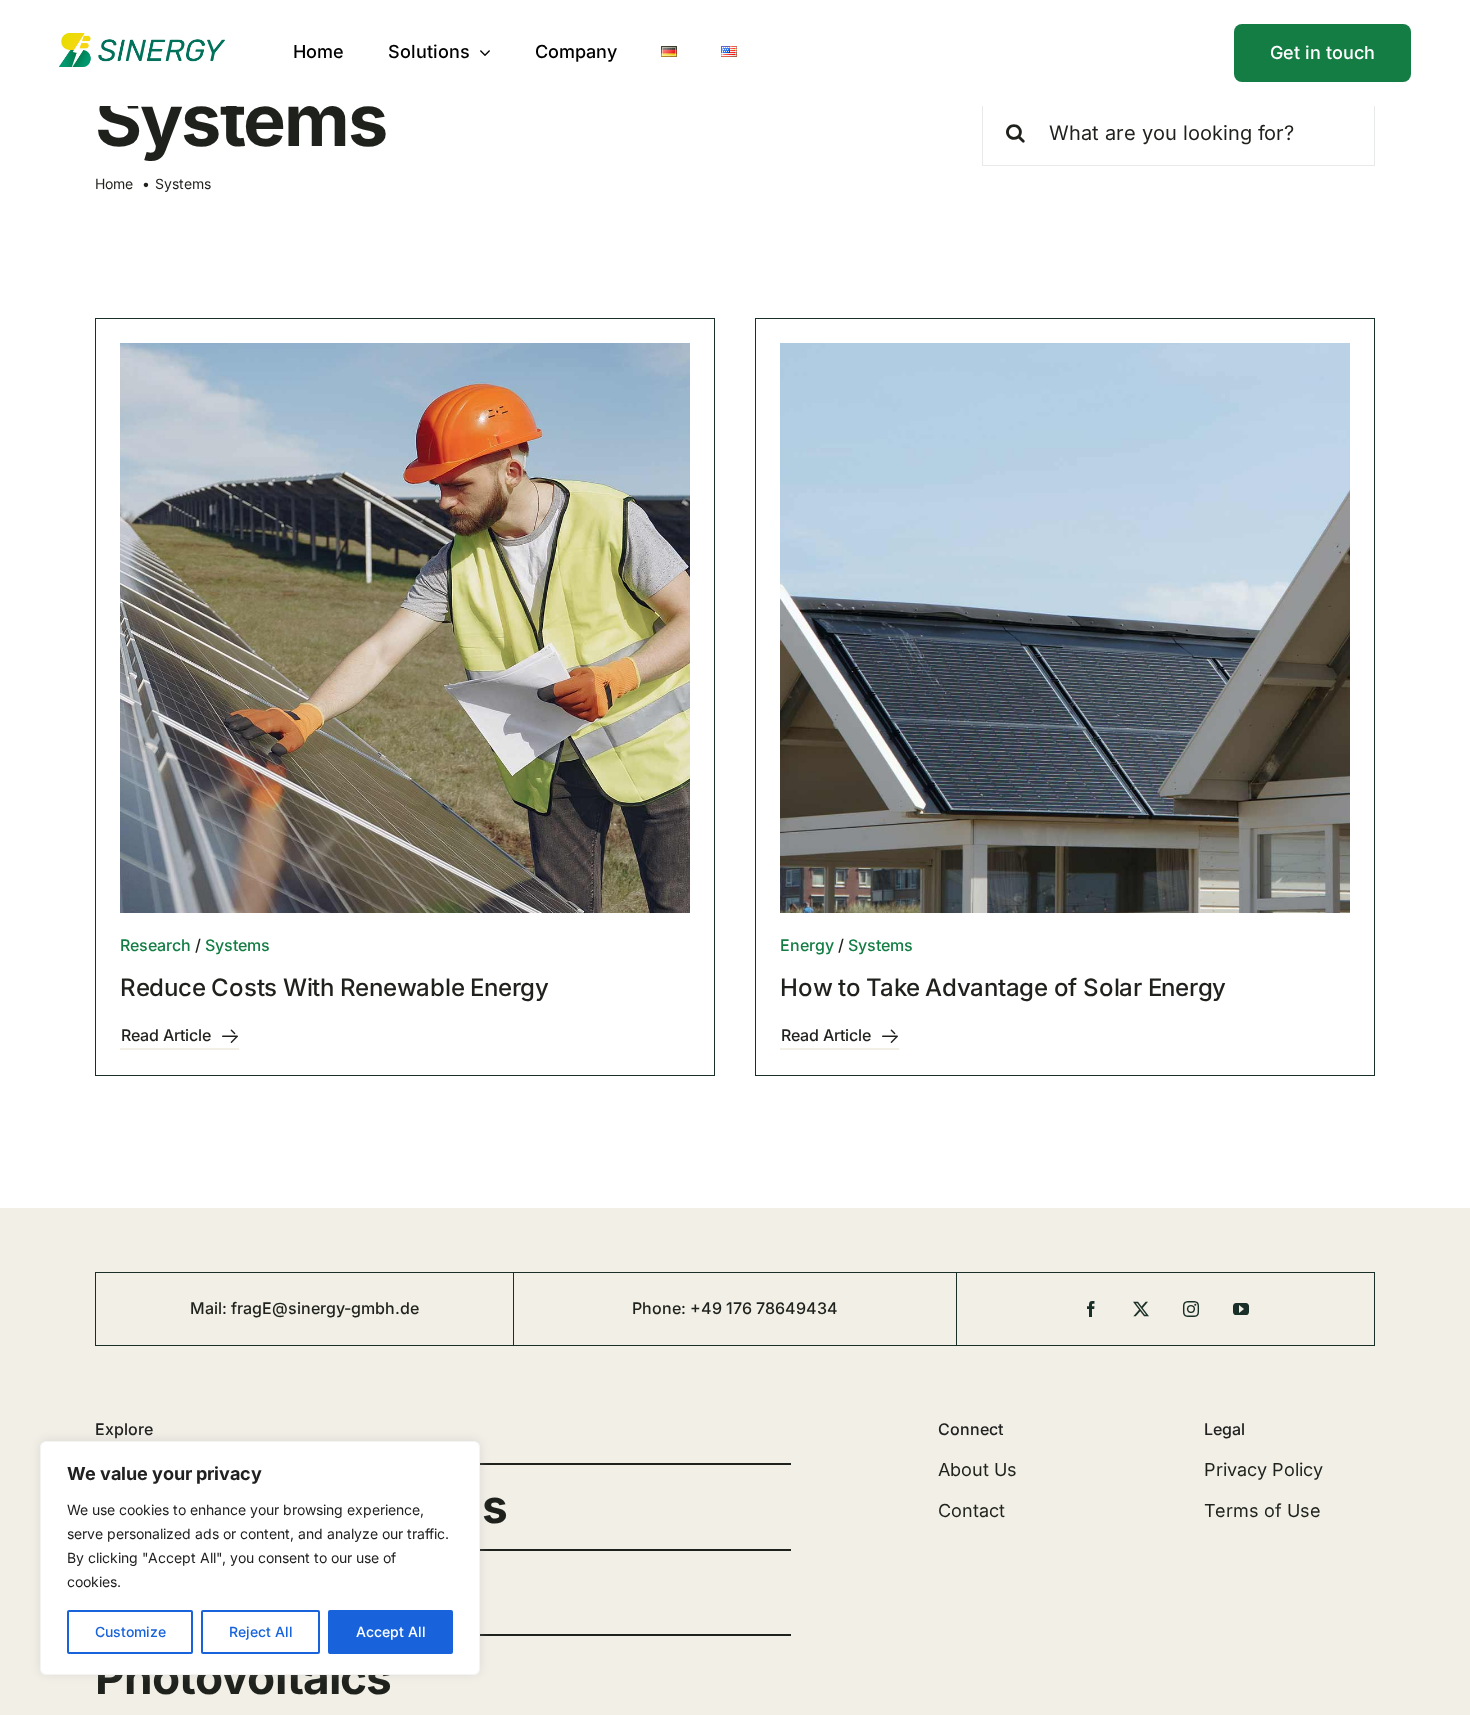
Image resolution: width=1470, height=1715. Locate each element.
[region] (260, 1558)
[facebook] (1091, 1309)
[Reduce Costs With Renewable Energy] (405, 628)
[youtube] (1241, 1309)
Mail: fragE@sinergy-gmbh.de (304, 1308)
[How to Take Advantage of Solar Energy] (1065, 628)
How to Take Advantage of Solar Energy (1003, 987)
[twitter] (1141, 1309)
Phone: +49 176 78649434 (735, 1308)
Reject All (261, 1631)
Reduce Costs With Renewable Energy (334, 987)
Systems (237, 945)
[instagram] (1191, 1309)
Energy (807, 945)
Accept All (391, 1631)
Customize (130, 1631)
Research (155, 945)
